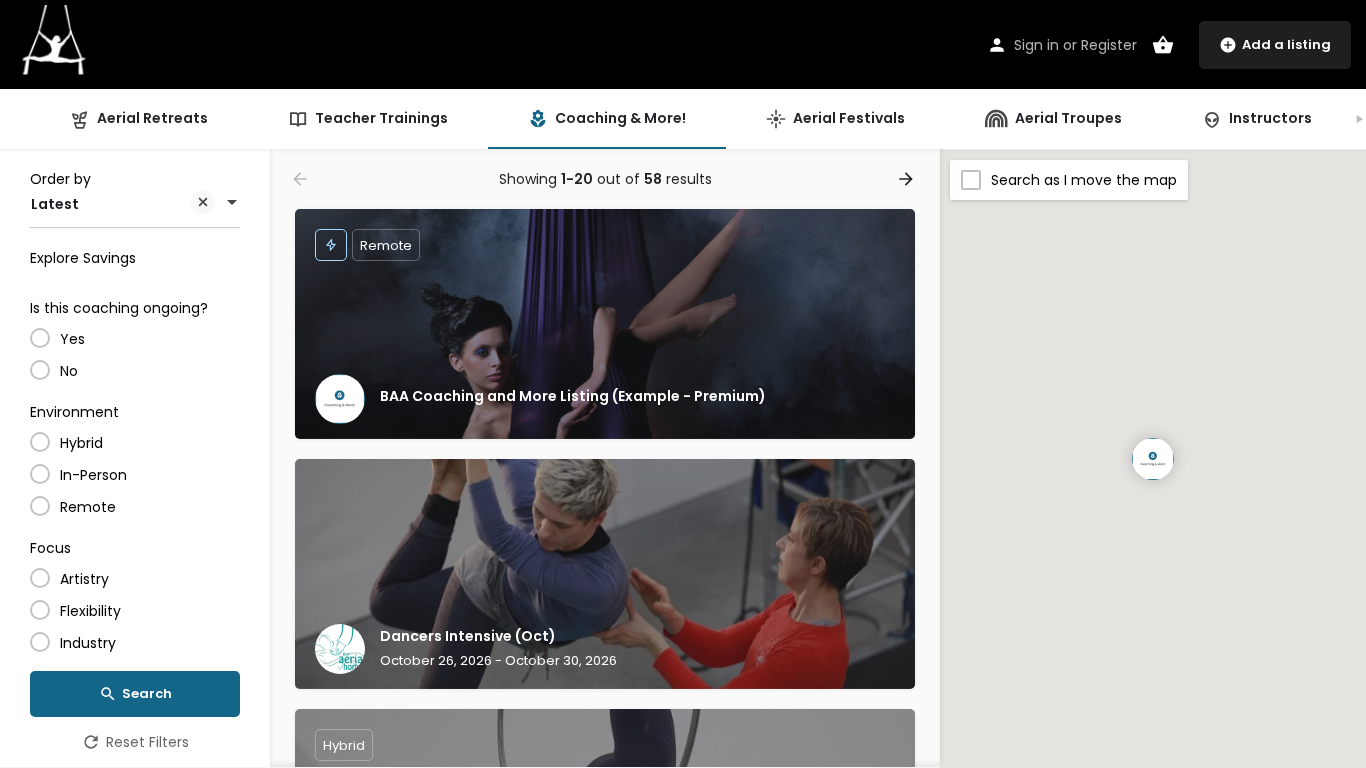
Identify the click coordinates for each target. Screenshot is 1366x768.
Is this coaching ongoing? (119, 308)
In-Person (93, 475)
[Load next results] (908, 179)
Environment (74, 412)
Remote (88, 507)
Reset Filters (147, 742)
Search (147, 693)
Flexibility (90, 611)
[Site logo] (56, 43)
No (69, 371)
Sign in (1036, 45)
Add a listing (1286, 44)
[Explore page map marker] (1153, 459)
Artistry (84, 579)
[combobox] (135, 204)
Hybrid (81, 443)
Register (1109, 45)
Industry (88, 643)
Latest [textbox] (55, 204)
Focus (50, 548)
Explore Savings (83, 258)
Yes (72, 339)
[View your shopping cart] (1163, 45)
